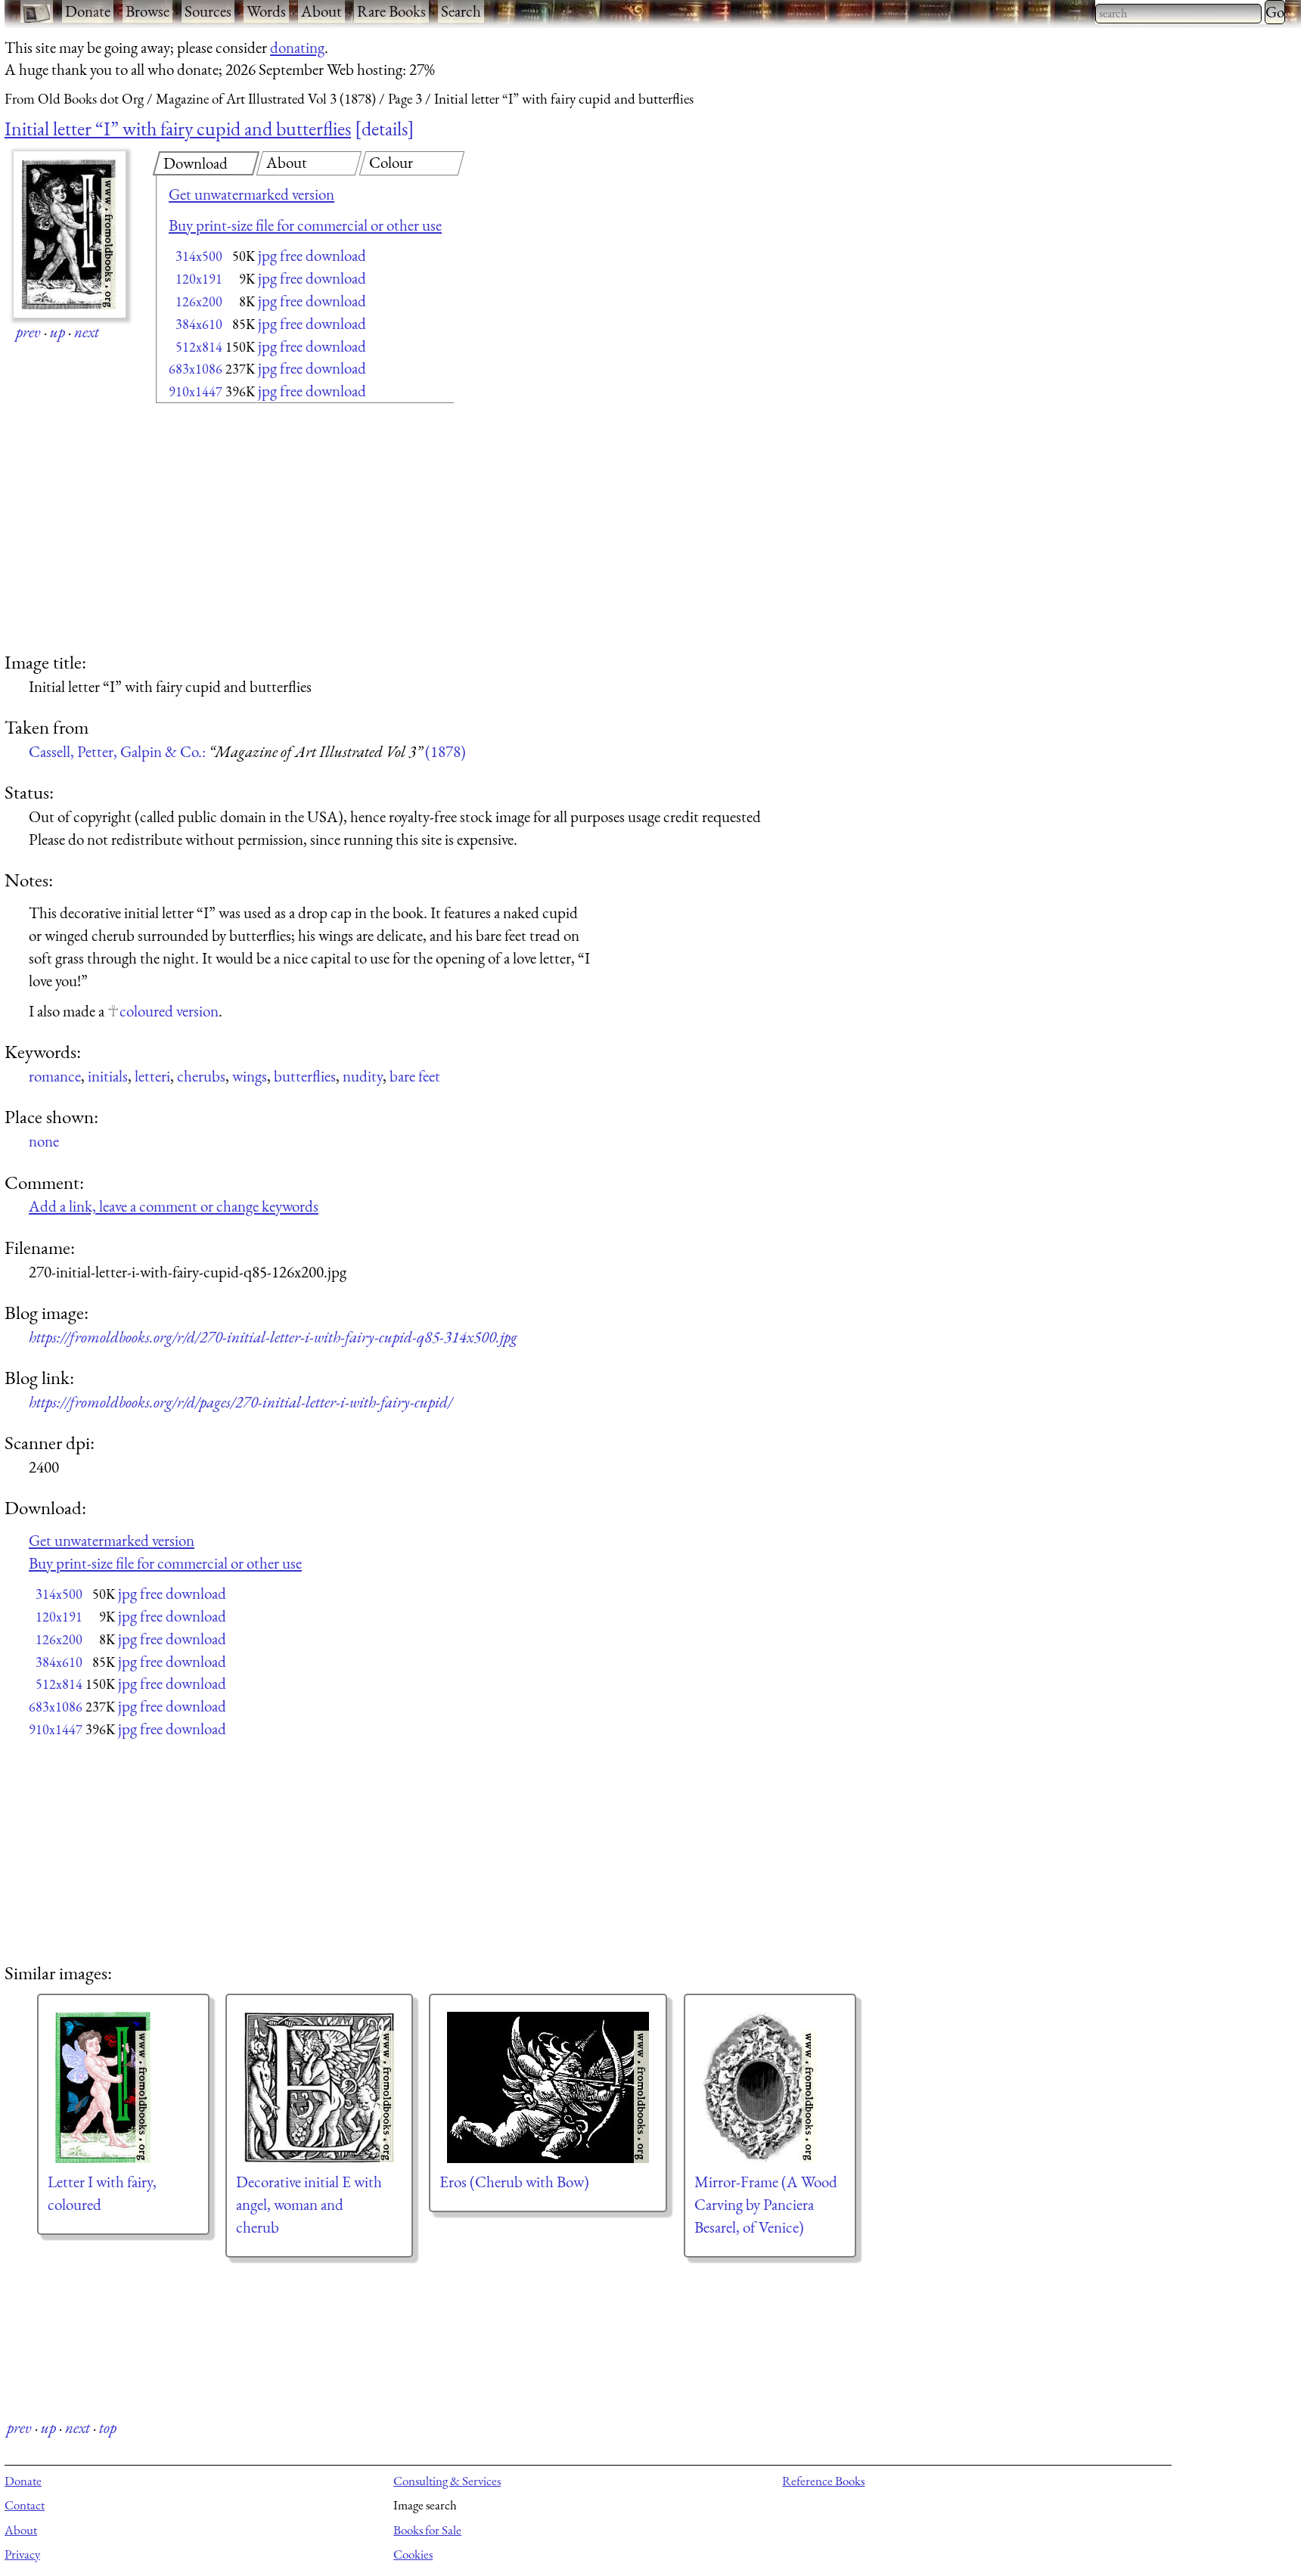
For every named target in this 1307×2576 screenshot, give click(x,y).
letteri (152, 1076)
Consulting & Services (447, 2481)
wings (250, 1076)
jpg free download (312, 255)
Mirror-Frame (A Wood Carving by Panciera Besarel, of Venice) (766, 2204)
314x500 (199, 256)
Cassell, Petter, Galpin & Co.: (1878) (247, 751)
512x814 (199, 347)
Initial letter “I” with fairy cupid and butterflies (178, 129)
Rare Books (391, 11)
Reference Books (823, 2481)
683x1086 (196, 369)
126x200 (199, 301)
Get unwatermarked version (251, 194)
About (321, 11)
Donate (88, 11)
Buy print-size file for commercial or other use (305, 225)
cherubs (201, 1076)
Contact (25, 2505)
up (57, 332)
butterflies (305, 1076)
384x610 (199, 324)
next (87, 332)
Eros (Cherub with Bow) (514, 2182)
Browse (147, 11)
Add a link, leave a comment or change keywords (174, 1206)
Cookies (413, 2554)
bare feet (415, 1076)
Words (266, 11)
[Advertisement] (278, 529)
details (385, 129)
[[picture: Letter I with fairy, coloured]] (123, 2087)
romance (55, 1076)
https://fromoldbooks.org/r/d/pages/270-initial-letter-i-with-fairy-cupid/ (241, 1402)
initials (108, 1076)
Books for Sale (427, 2530)
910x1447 (196, 391)
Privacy (22, 2554)
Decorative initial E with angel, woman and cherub (309, 2204)
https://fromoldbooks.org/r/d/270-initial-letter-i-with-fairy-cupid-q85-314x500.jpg (273, 1337)
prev (28, 332)
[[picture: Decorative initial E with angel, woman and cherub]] (319, 2087)
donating (297, 47)
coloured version (169, 1011)
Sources (208, 11)
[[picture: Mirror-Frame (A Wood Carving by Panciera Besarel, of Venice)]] (770, 2087)
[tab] (206, 163)
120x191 (199, 279)
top (108, 2427)
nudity (363, 1076)
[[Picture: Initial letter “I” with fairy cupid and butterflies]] (70, 234)
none (44, 1141)
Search (461, 11)
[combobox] (1178, 14)
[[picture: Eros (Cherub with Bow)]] (548, 2087)
